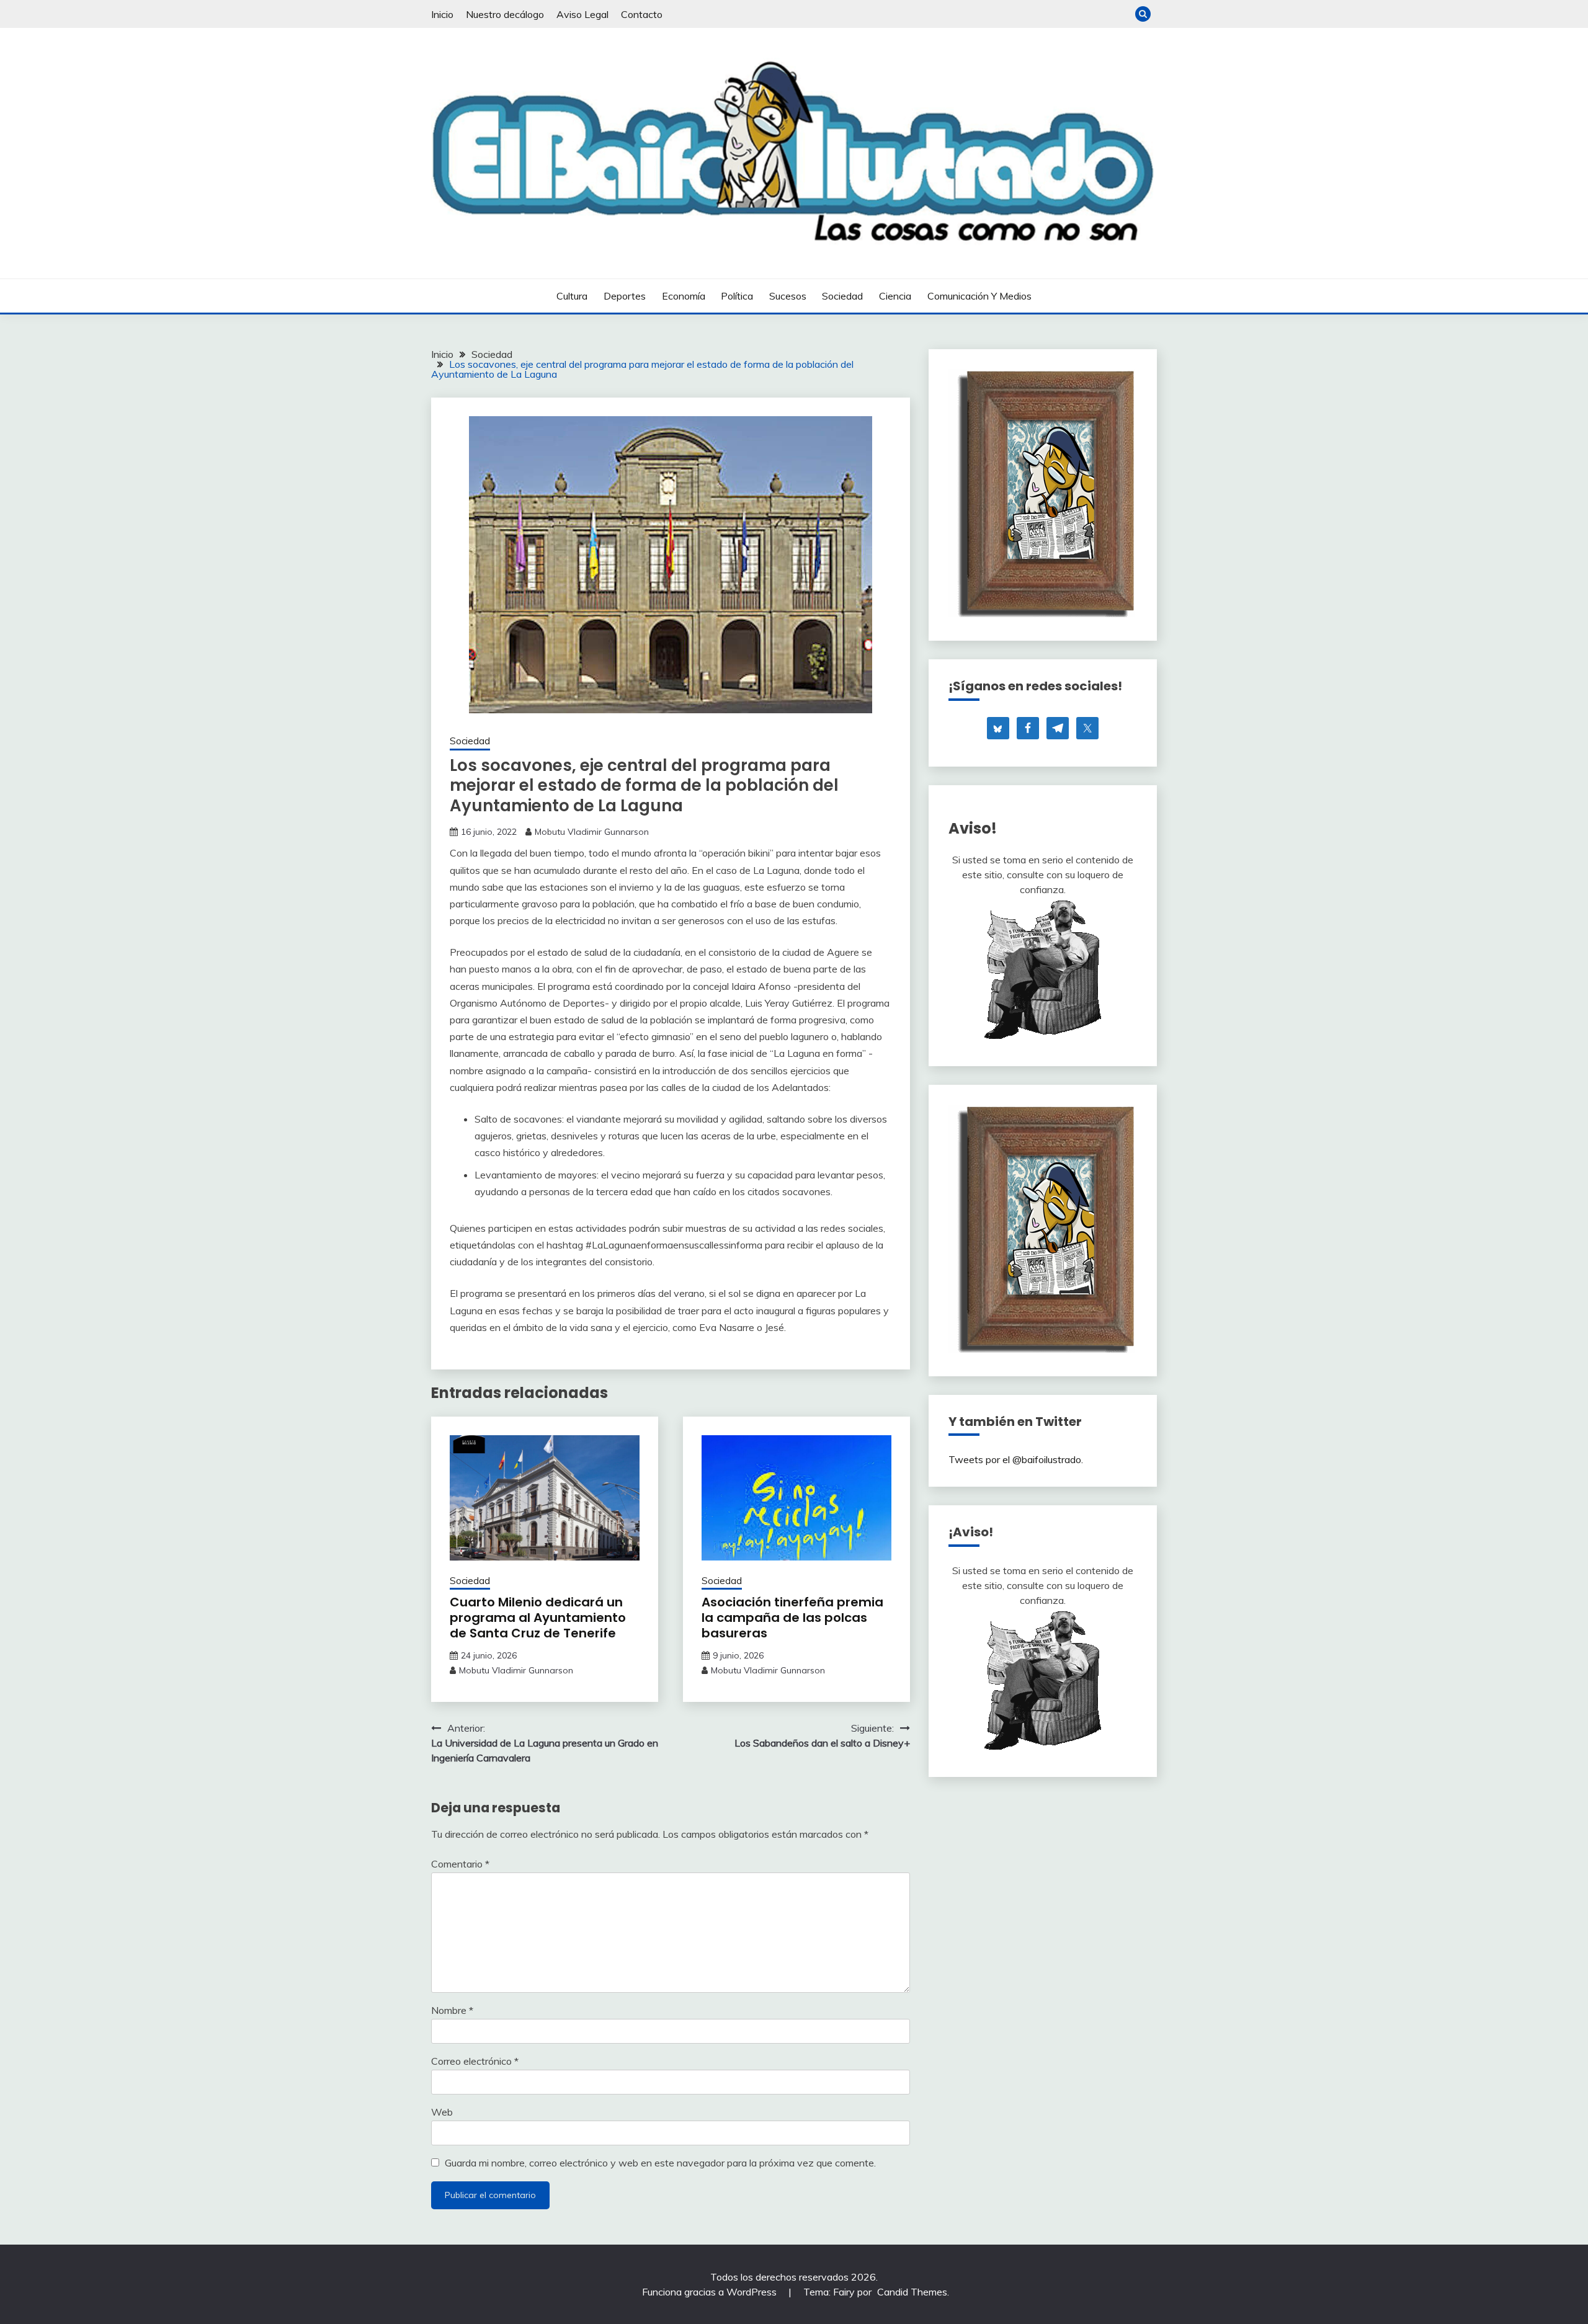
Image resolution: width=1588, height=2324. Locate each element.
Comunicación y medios (979, 296)
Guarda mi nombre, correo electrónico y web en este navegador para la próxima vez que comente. (660, 2163)
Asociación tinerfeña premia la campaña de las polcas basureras (792, 1618)
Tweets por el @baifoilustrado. (1016, 1459)
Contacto (642, 14)
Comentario (460, 1864)
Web (442, 2112)
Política (737, 296)
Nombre (452, 2010)
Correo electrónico (475, 2061)
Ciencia (895, 296)
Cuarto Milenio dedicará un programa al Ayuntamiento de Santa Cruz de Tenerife (538, 1618)
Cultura (572, 296)
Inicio (442, 14)
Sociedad (842, 296)
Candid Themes (912, 2292)
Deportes (625, 296)
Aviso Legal (582, 14)
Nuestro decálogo (505, 14)
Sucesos (788, 296)
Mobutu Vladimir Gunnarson (592, 832)
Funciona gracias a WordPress (711, 2292)
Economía (684, 296)
